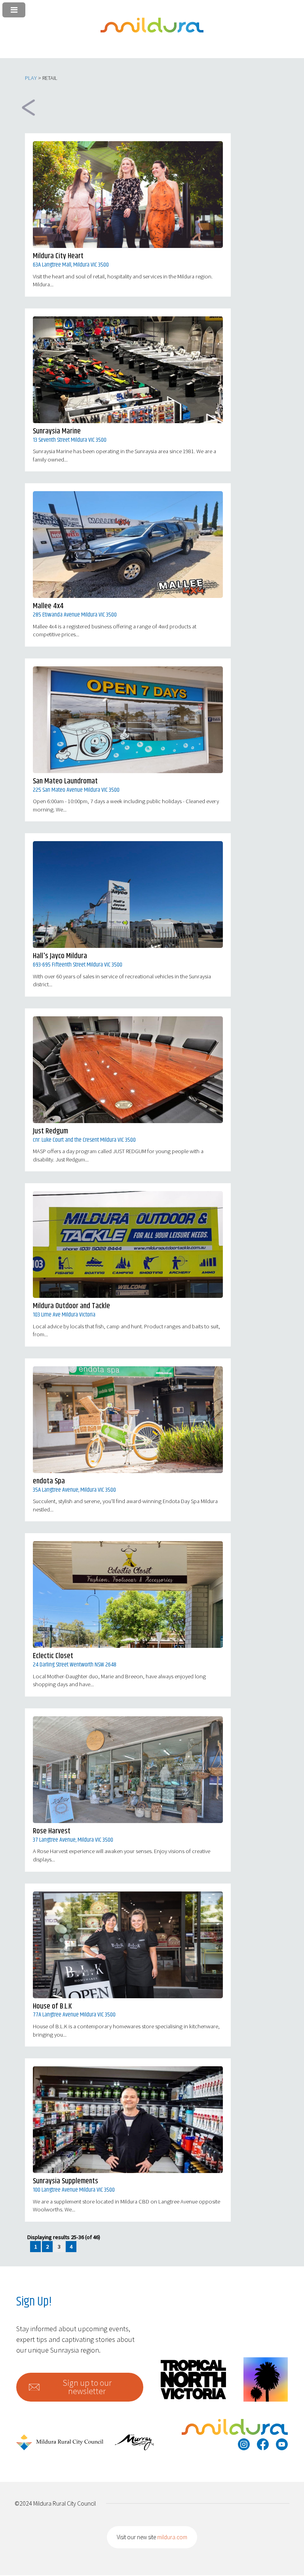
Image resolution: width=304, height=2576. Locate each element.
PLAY (31, 78)
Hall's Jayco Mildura (60, 956)
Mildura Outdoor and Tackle (71, 1306)
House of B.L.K (52, 2006)
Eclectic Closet (53, 1656)
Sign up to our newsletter (87, 2387)
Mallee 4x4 (48, 606)
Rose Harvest (52, 1831)
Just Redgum (50, 1131)
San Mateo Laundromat (65, 781)
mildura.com (172, 2537)
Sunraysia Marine (57, 431)
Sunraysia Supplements (66, 2181)
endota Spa (49, 1481)
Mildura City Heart (58, 256)
